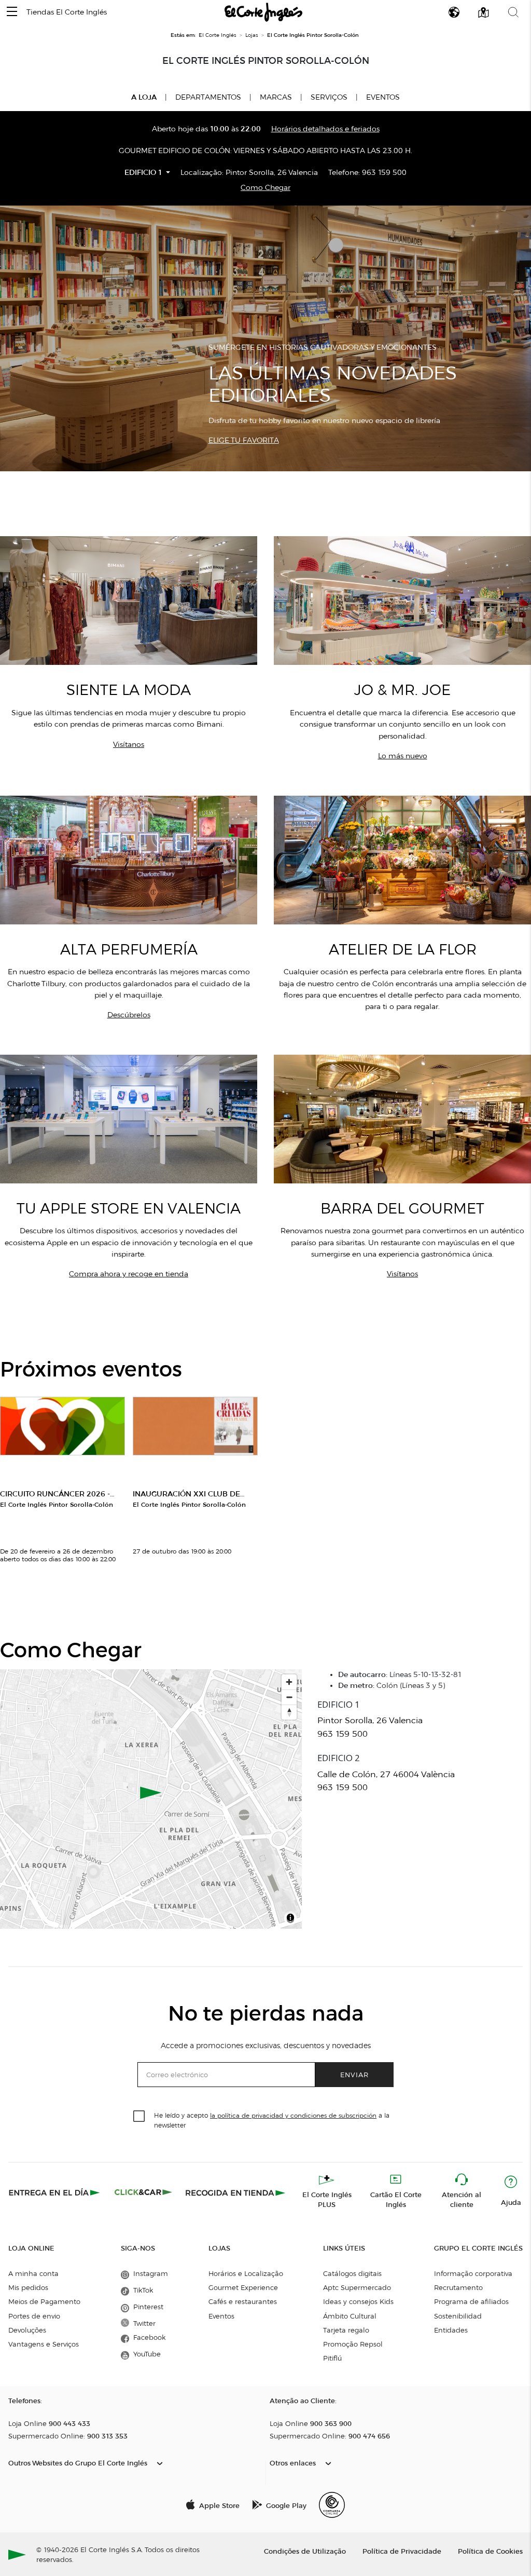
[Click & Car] (143, 2192)
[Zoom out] (289, 1697)
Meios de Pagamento (44, 2301)
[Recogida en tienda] (235, 2192)
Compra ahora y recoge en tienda (129, 1274)
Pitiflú (332, 2358)
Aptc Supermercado (357, 2287)
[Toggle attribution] (290, 1919)
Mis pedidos (28, 2287)
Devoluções (27, 2330)
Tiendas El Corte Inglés (67, 12)
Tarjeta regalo (346, 2330)
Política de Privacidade (402, 2551)
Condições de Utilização (305, 2551)
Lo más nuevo (403, 756)
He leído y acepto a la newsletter (272, 2120)
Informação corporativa (473, 2273)
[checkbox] (139, 2117)
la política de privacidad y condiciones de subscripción (293, 2115)
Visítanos (129, 745)
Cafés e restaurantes (243, 2301)
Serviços (329, 97)
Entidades (451, 2330)
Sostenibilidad (458, 2316)
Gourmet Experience (243, 2287)
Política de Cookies (490, 2551)
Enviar (354, 2074)
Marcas (276, 97)
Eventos (383, 97)
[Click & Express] (55, 2192)
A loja (144, 97)
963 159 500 (384, 173)
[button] (12, 12)
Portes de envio (34, 2316)
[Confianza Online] (332, 2505)
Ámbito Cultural (350, 2316)
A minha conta (33, 2273)
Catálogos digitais (352, 2273)
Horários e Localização (246, 2273)
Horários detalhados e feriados (325, 129)
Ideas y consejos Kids (358, 2301)
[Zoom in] (289, 1682)
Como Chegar (265, 188)
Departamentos (208, 97)
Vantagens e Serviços (44, 2344)
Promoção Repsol (353, 2344)
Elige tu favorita (244, 440)
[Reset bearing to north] (289, 1712)
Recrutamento (458, 2287)
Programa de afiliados (471, 2301)
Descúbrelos (129, 1015)
